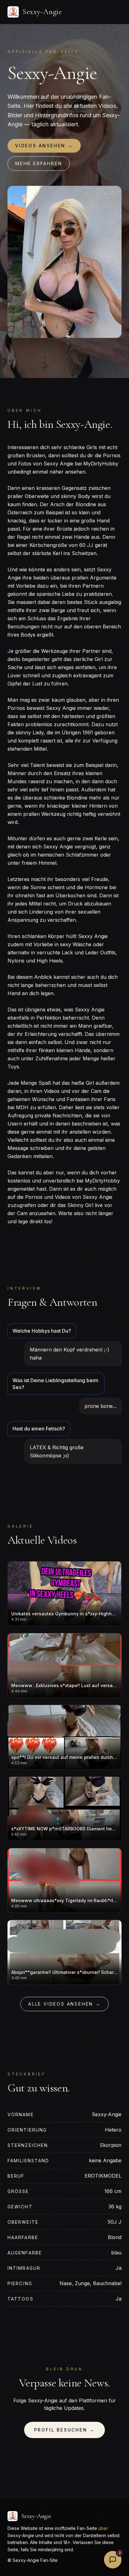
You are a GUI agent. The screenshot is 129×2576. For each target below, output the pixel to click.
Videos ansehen (44, 146)
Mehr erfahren (39, 163)
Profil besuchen (65, 2430)
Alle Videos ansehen (64, 2004)
